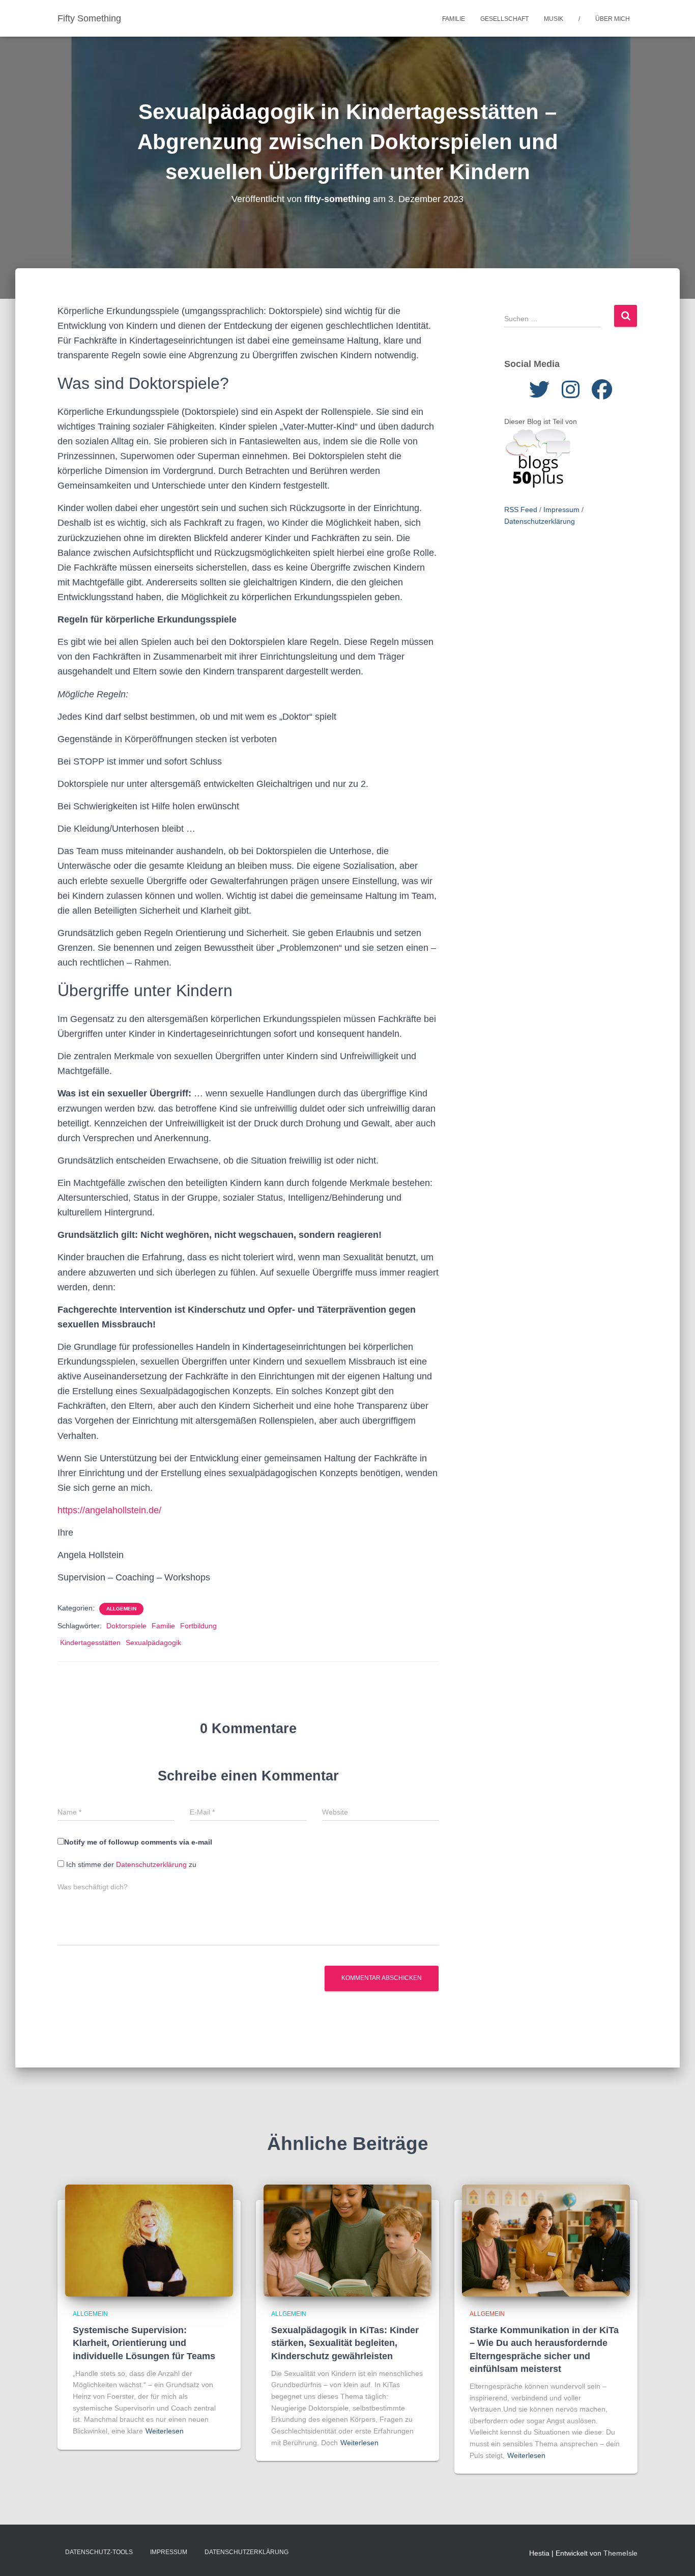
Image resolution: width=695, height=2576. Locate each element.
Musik (554, 19)
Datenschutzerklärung (151, 1864)
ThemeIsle (620, 2553)
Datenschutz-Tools (99, 2552)
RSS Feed (521, 509)
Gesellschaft (504, 19)
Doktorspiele (126, 1626)
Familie (454, 19)
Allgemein (121, 1609)
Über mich (613, 19)
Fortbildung (198, 1626)
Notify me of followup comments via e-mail (138, 1842)
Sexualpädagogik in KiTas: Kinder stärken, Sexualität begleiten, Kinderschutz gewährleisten (345, 2343)
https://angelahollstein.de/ (109, 1510)
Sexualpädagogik (153, 1643)
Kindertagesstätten (90, 1643)
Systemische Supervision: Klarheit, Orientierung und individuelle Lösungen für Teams (144, 2343)
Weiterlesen (165, 2431)
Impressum (561, 509)
